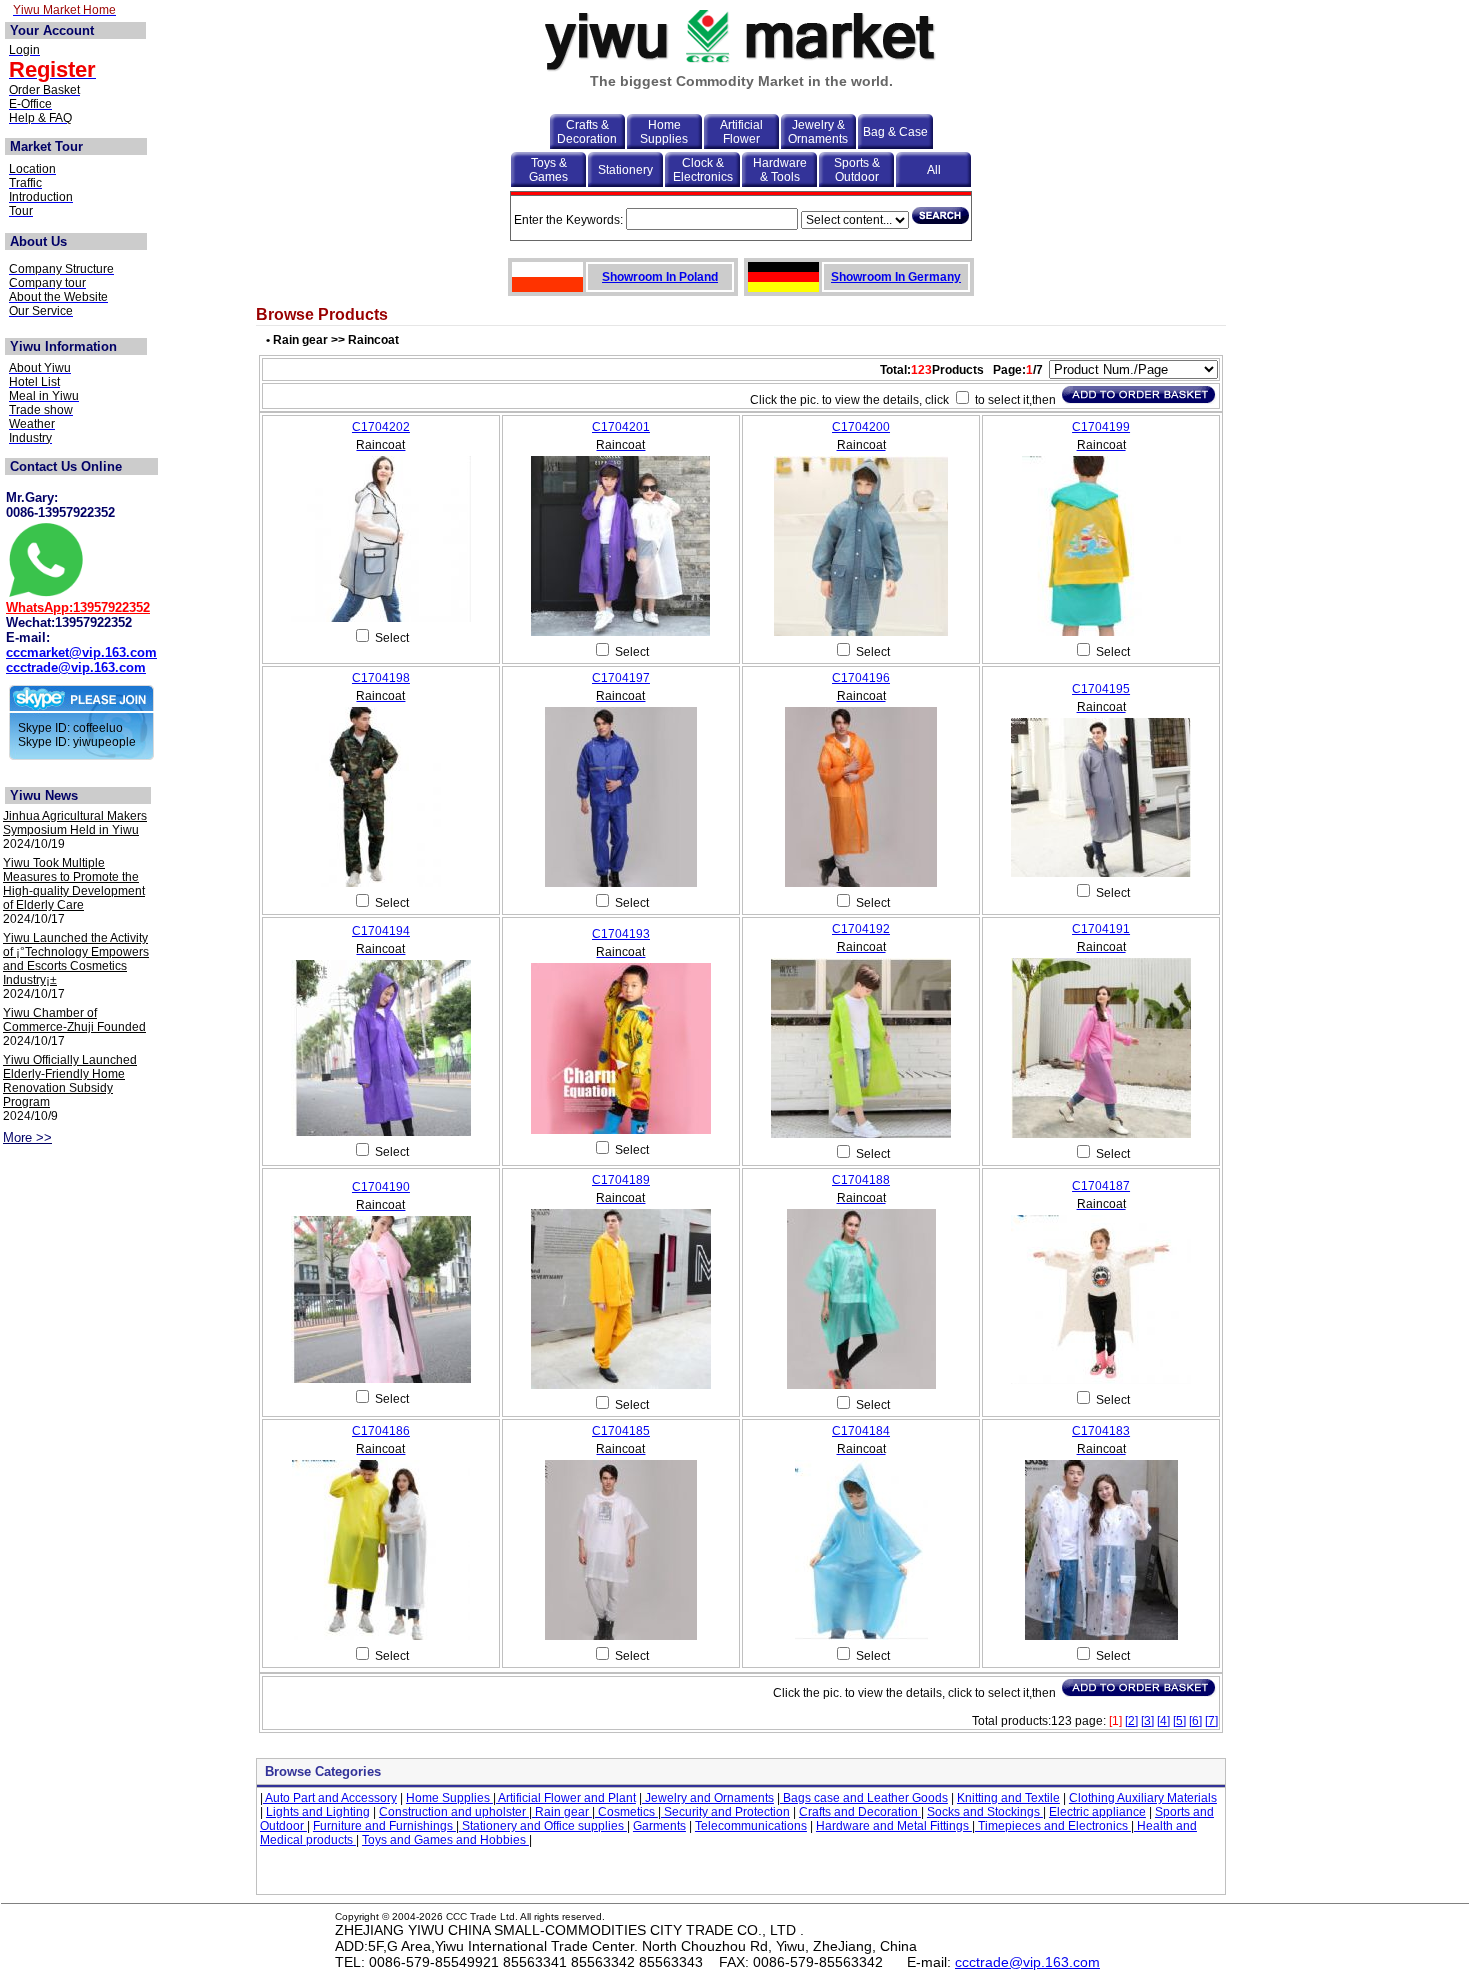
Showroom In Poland (660, 277)
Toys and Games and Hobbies (445, 1840)
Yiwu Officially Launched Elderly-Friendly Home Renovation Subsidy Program (70, 1081)
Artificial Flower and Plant (566, 1798)
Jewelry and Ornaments (708, 1798)
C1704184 (861, 1431)
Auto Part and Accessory (330, 1798)
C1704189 (621, 1180)
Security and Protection (725, 1812)
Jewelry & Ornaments (818, 132)
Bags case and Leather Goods (864, 1798)
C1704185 (621, 1431)
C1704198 (381, 678)
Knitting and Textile (1008, 1798)
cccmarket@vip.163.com (81, 652)
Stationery (625, 170)
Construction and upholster (454, 1812)
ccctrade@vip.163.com (76, 667)
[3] (1147, 1721)
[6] (1195, 1721)
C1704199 (1101, 427)
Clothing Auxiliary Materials (1143, 1798)
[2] (1131, 1721)
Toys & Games (548, 170)
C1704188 (861, 1180)
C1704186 (381, 1431)
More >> (27, 1137)
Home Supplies (664, 132)
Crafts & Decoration (587, 132)
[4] (1163, 1721)
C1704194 (381, 931)
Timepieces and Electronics (1053, 1826)
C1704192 (861, 929)
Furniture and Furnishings (384, 1826)
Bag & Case (895, 132)
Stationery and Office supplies (543, 1826)
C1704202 (381, 427)
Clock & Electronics (703, 170)
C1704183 (1101, 1431)
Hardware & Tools (780, 170)
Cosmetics (626, 1812)
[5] (1179, 1721)
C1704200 (861, 427)
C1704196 (861, 678)
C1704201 (621, 427)
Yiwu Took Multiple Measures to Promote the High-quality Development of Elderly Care (74, 884)
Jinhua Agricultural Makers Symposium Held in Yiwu (75, 823)
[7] (1211, 1721)
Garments (659, 1826)
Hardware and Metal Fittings (894, 1826)
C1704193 (621, 934)
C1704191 (1101, 929)
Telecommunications (751, 1826)
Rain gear (562, 1812)
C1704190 (381, 1187)
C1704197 (621, 678)
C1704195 (1101, 689)
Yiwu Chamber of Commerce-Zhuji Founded (74, 1020)
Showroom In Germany (896, 277)
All (934, 170)
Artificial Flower (741, 132)
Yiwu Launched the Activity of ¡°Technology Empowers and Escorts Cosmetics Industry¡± (76, 959)
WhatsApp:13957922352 (78, 607)
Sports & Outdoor (857, 170)
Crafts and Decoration (860, 1812)
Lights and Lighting (318, 1812)
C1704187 (1101, 1186)
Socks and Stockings (985, 1812)
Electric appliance (1097, 1812)
